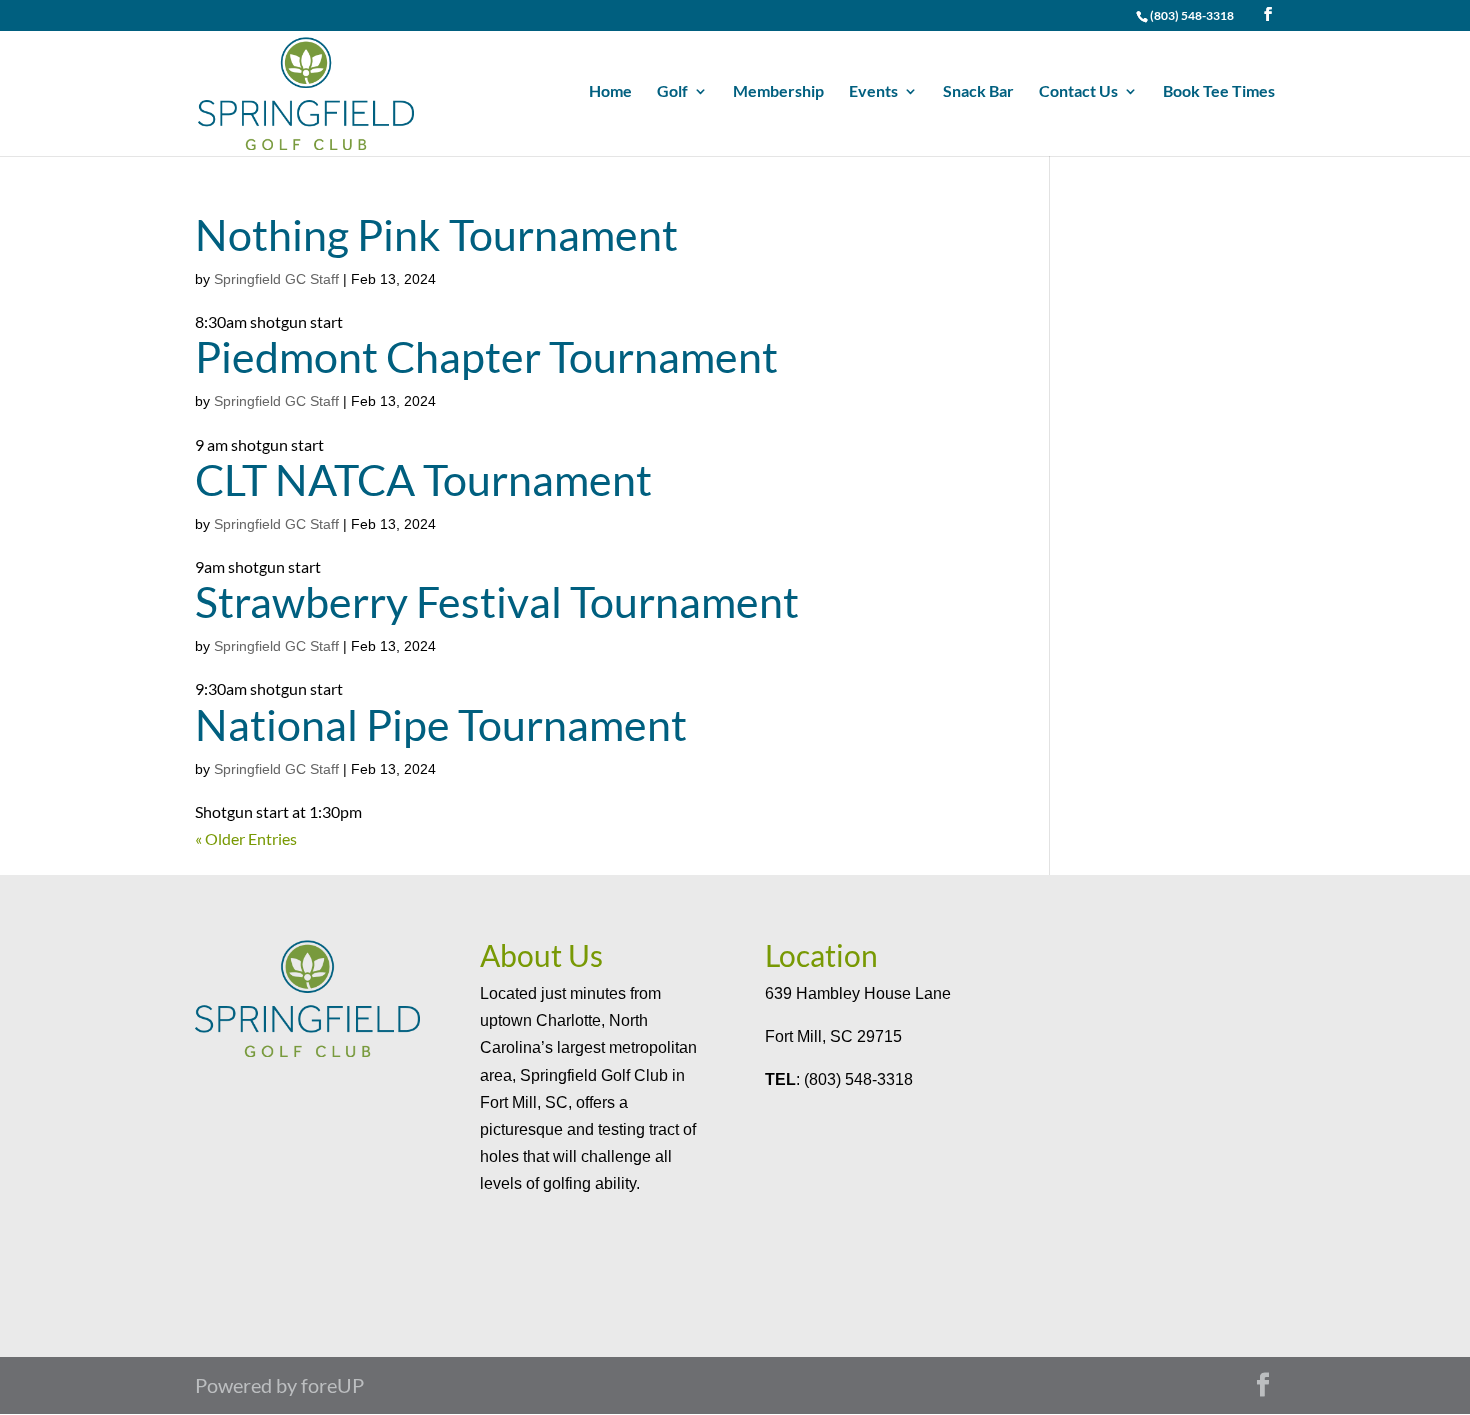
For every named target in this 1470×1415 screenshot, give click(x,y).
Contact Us (1078, 92)
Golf (672, 92)
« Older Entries (246, 838)
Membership (778, 92)
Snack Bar (978, 92)
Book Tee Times (1219, 92)
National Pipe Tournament (441, 724)
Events (873, 92)
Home (610, 92)
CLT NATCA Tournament (423, 479)
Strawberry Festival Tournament (497, 601)
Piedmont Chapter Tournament (486, 356)
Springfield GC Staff (276, 279)
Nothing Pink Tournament (436, 234)
